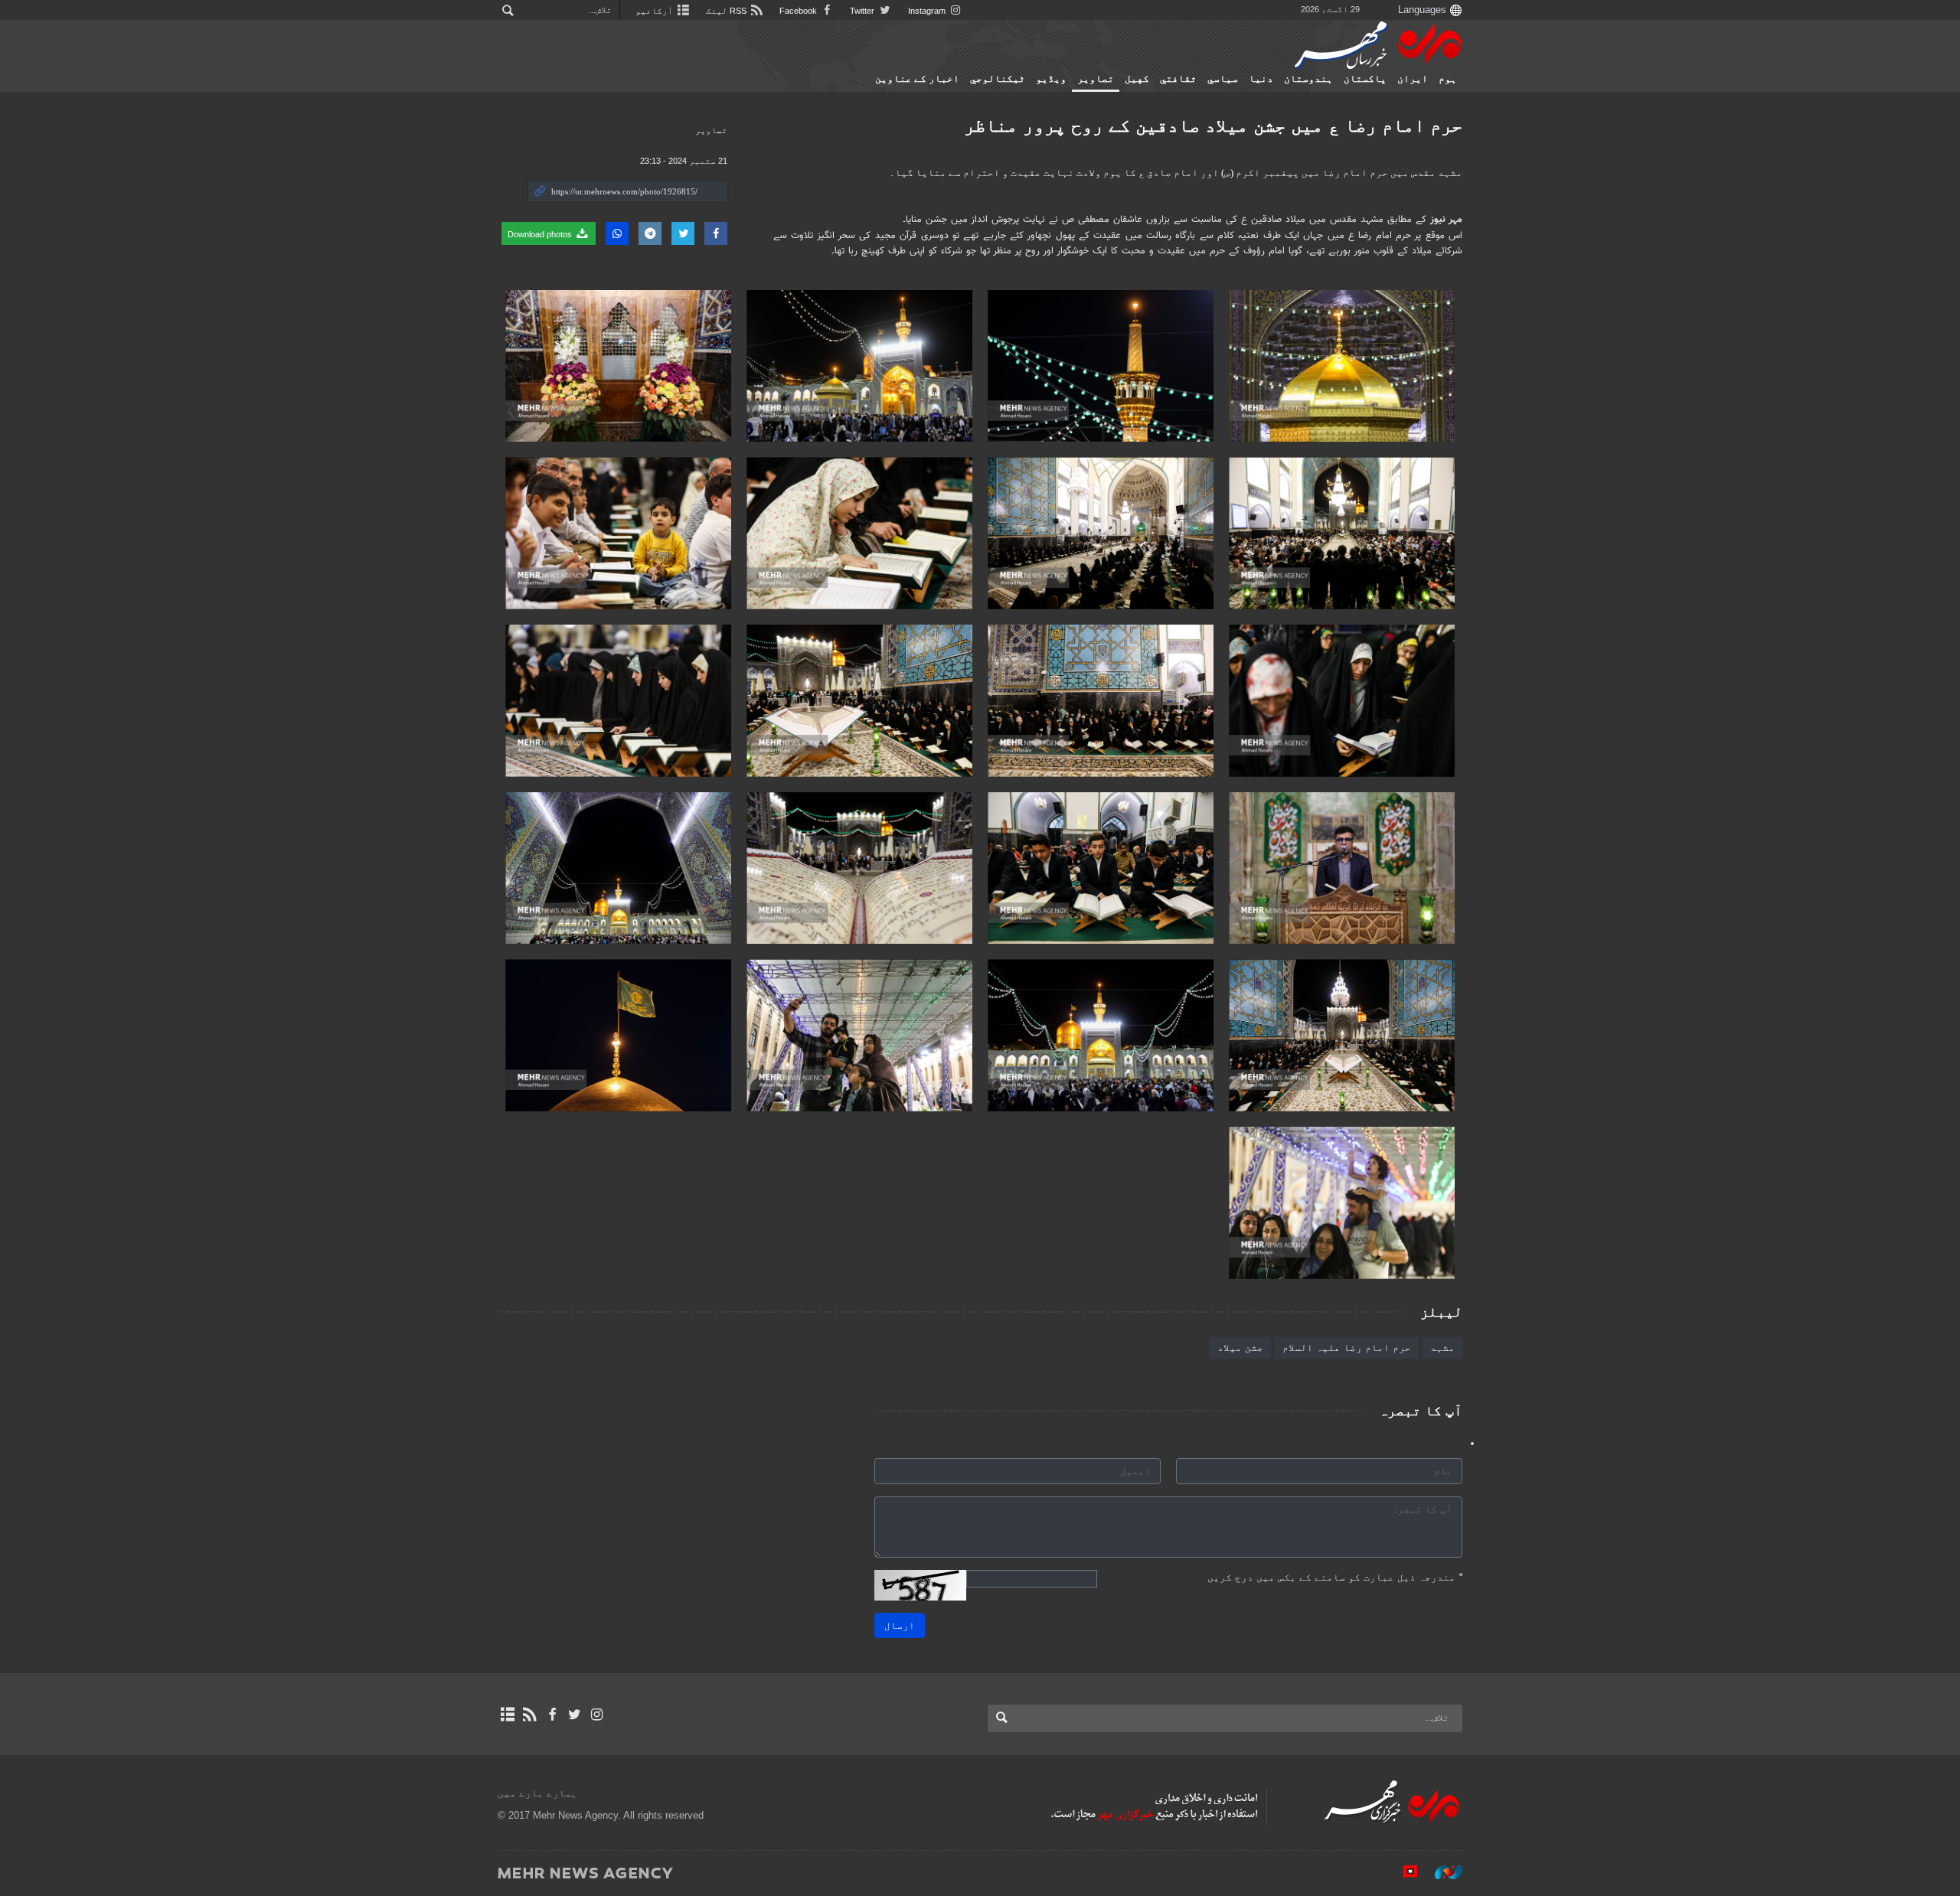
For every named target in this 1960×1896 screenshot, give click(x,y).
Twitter (863, 11)
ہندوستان (1308, 79)
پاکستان (1365, 79)
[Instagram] (597, 1715)
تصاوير (1096, 79)
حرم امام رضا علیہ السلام (1347, 1348)
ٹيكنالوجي (998, 79)
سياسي (1223, 79)
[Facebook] (552, 1715)
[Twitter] (575, 1715)
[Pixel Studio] (1403, 1872)
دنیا (1261, 79)
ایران (1413, 79)
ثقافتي (1178, 79)
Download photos (541, 234)
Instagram (928, 11)
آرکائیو (655, 11)
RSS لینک (727, 11)
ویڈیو (1051, 79)
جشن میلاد (1240, 1348)
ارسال (900, 1625)
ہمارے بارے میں (537, 1793)
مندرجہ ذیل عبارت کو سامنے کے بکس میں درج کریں (1335, 1577)
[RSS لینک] (529, 1715)
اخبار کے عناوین (917, 79)
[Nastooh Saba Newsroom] (1441, 1872)
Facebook (799, 11)
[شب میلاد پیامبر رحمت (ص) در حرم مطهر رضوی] (1342, 366)
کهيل (1137, 79)
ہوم (1448, 79)
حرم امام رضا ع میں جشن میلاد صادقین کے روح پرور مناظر (1213, 125)
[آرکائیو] (507, 1715)
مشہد (1442, 1348)
